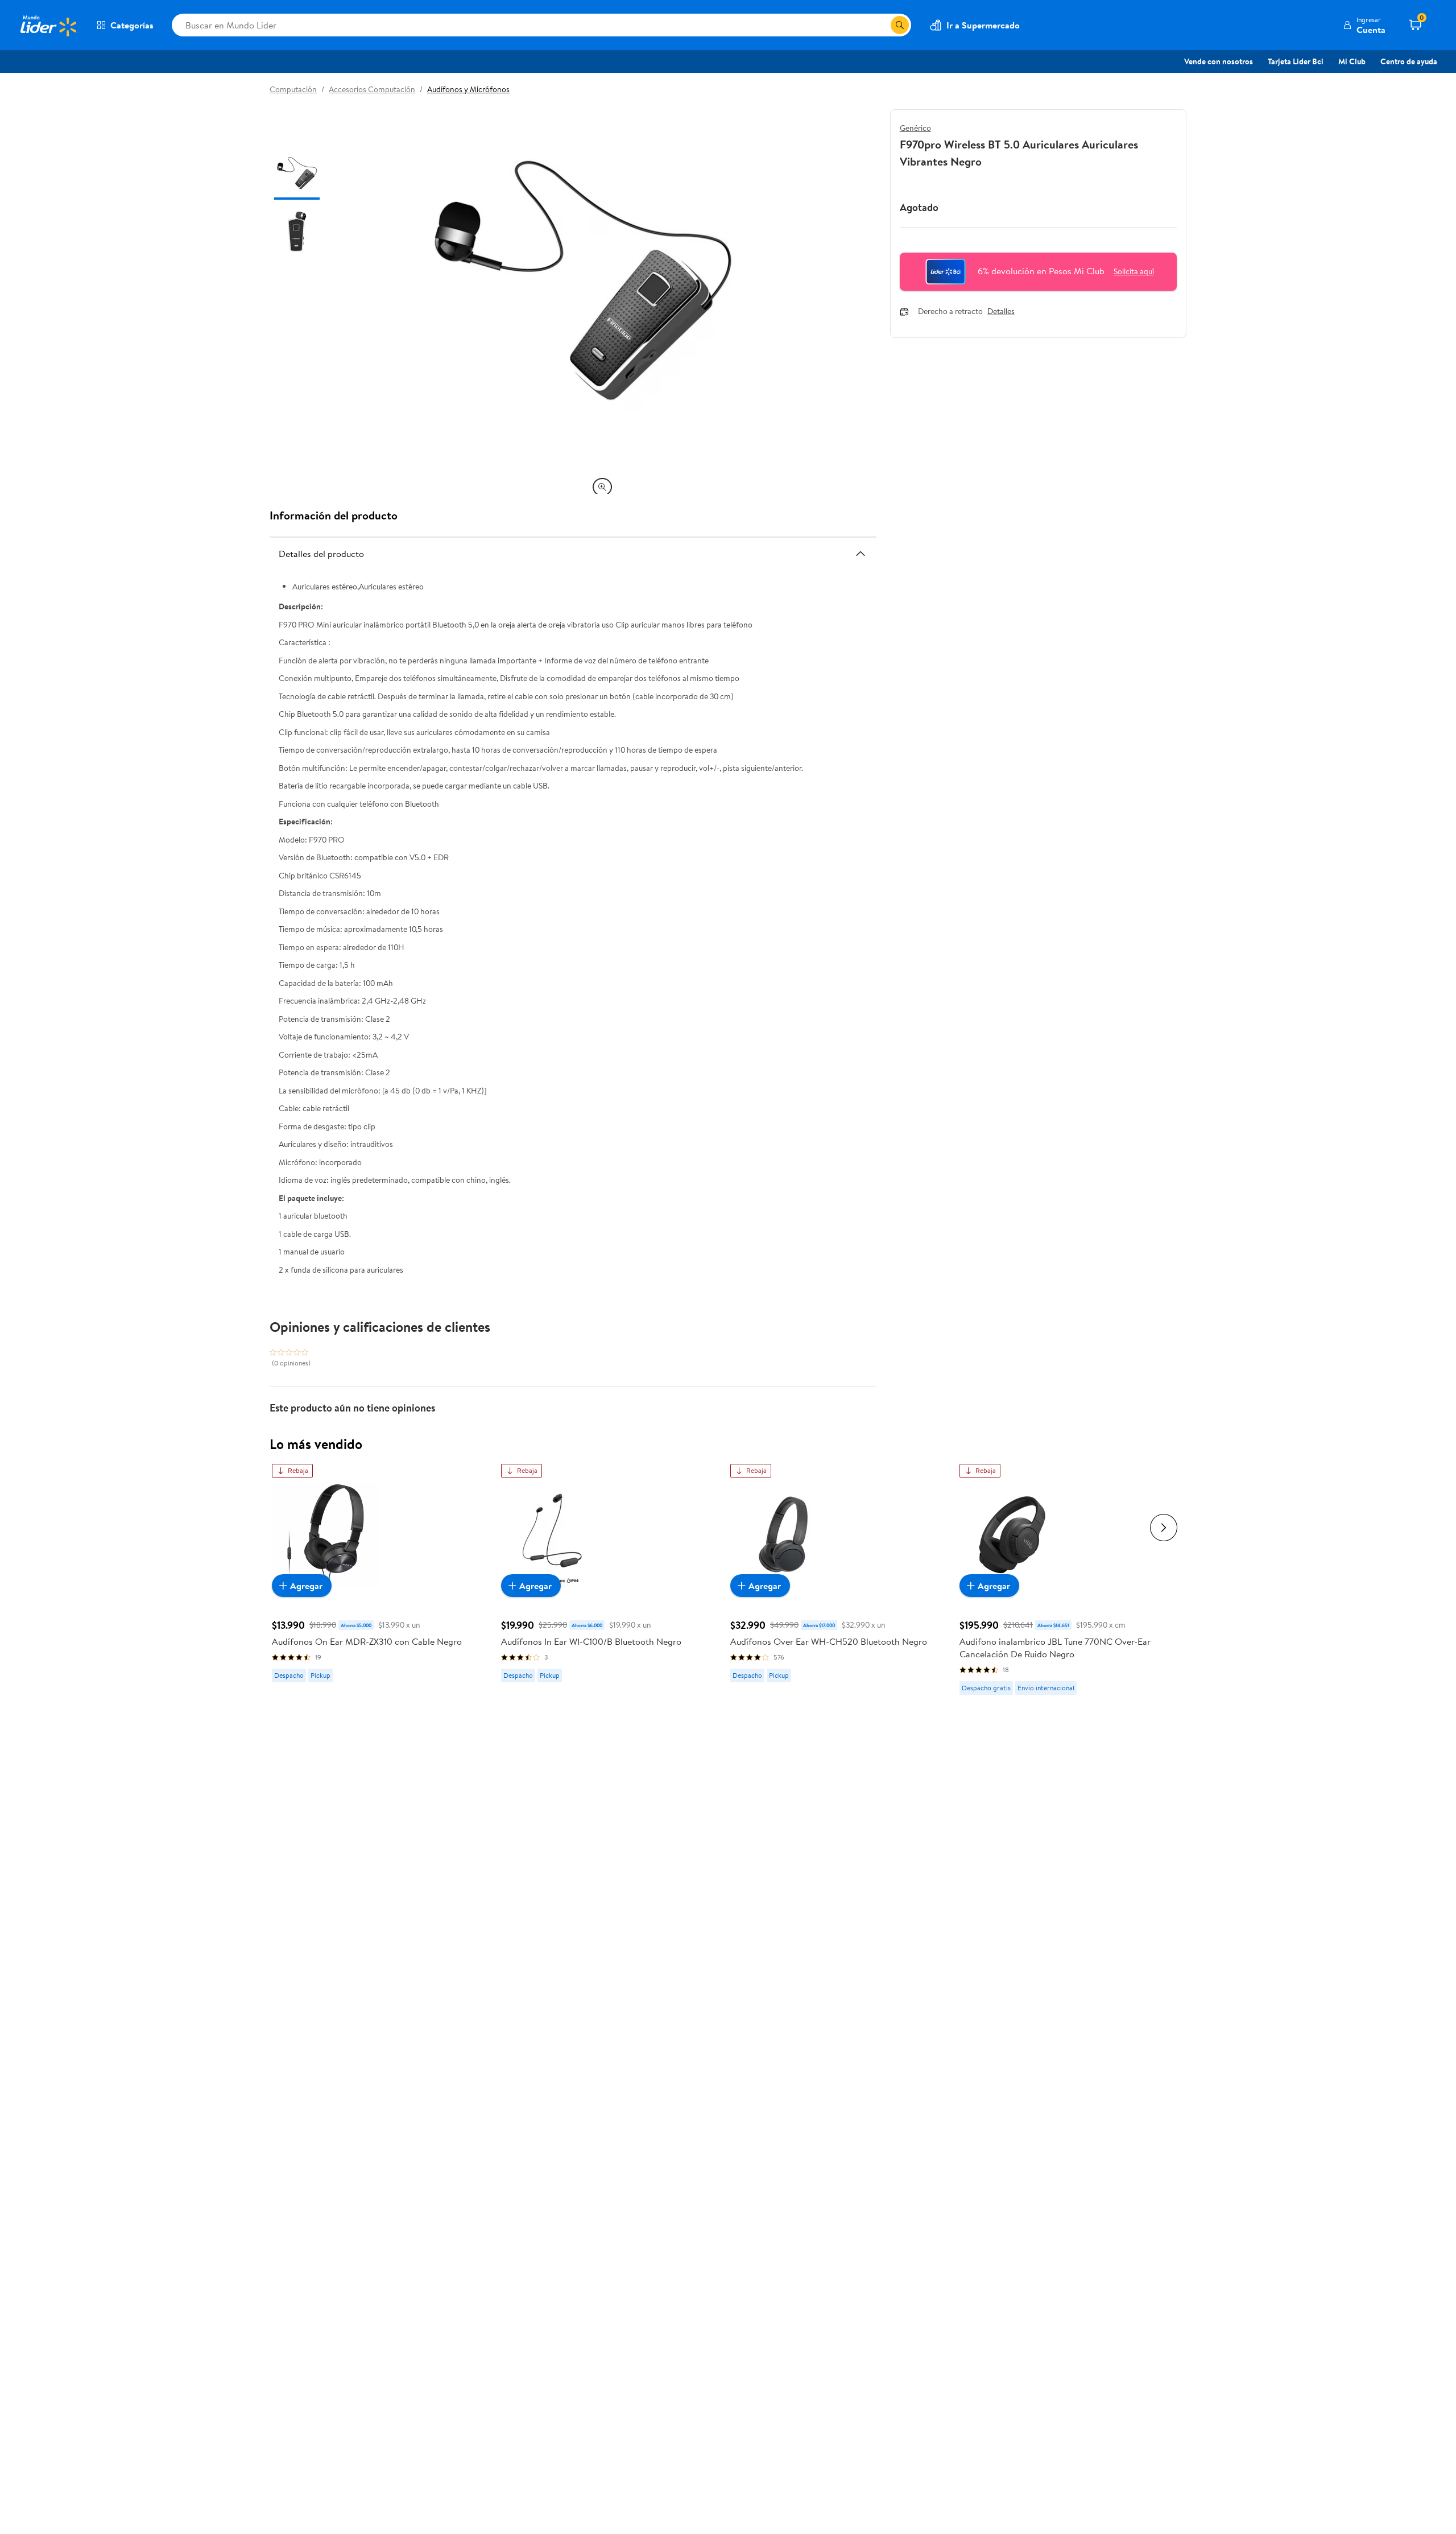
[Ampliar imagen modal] (602, 487)
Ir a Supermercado (983, 25)
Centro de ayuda (1409, 61)
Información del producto (334, 515)
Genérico (915, 128)
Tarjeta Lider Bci (1296, 61)
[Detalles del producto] (861, 554)
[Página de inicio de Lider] (48, 25)
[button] (1364, 25)
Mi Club (1352, 61)
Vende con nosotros (1219, 61)
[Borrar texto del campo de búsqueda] (882, 25)
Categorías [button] (132, 25)
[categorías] (900, 25)
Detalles (1001, 312)
